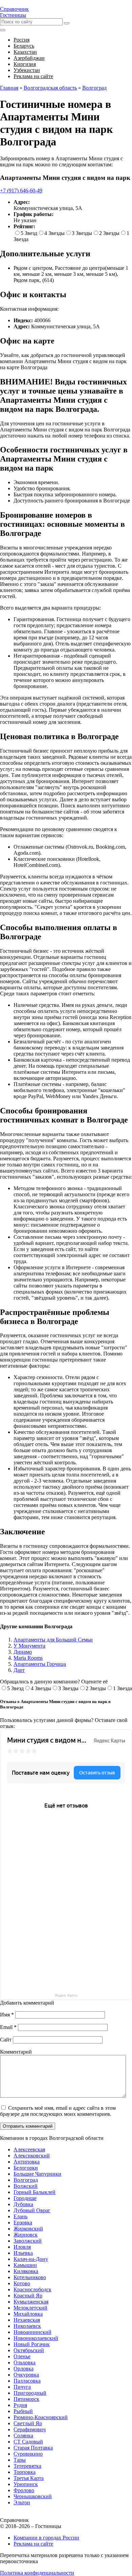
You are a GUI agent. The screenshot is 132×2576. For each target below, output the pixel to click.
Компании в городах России (46, 2538)
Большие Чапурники (37, 2174)
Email (8, 2027)
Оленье (22, 2356)
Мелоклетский (30, 2308)
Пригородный (30, 2393)
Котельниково (30, 2277)
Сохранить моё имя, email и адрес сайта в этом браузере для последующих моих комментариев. (58, 2111)
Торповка (25, 2472)
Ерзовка (23, 2223)
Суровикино (28, 2454)
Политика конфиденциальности (37, 2573)
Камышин (25, 2265)
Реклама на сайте (33, 2544)
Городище (25, 2198)
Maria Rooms (28, 1658)
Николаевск (27, 2326)
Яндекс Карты (66, 1995)
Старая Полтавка (33, 2448)
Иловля (22, 2247)
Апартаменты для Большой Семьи (53, 1640)
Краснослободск (32, 2289)
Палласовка (27, 2381)
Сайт (6, 2040)
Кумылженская (31, 2302)
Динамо (23, 1652)
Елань (20, 2216)
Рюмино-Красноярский (41, 2417)
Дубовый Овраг (32, 2210)
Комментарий (16, 2052)
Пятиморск (26, 2399)
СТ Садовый (28, 2442)
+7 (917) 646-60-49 (21, 191)
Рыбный (23, 2411)
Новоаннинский (32, 2332)
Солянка (23, 2436)
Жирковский (28, 2229)
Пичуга (22, 2387)
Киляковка (26, 2271)
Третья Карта (29, 2478)
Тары (20, 2460)
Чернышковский (33, 2496)
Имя (7, 2015)
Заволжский (28, 2241)
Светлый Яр (28, 2423)
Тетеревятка (27, 2466)
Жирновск (26, 2235)
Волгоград (26, 2180)
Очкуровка (26, 2375)
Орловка (24, 2369)
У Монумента (29, 1646)
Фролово (24, 2490)
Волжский (26, 2186)
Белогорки (26, 2168)
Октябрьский (29, 2350)
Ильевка (23, 2253)
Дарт (19, 1670)
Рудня (20, 2405)
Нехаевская (27, 2320)
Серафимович (30, 2429)
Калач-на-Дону (31, 2259)
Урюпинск (26, 2484)
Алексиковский (32, 2156)
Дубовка (23, 2204)
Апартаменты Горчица (40, 1664)
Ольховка (25, 2362)
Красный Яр (28, 2296)
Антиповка (27, 2162)
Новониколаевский (36, 2338)
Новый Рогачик (32, 2344)
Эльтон (22, 2502)
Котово (22, 2283)
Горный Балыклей (35, 2192)
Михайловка (28, 2314)
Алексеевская (29, 2149)
